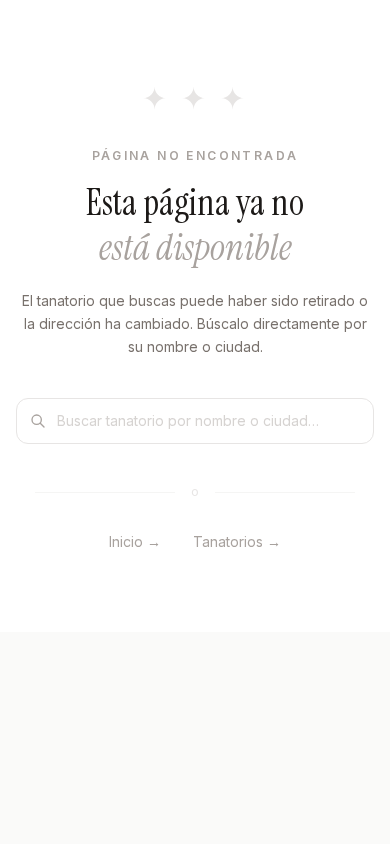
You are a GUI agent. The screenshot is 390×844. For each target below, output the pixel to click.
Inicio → (135, 541)
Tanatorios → (237, 541)
